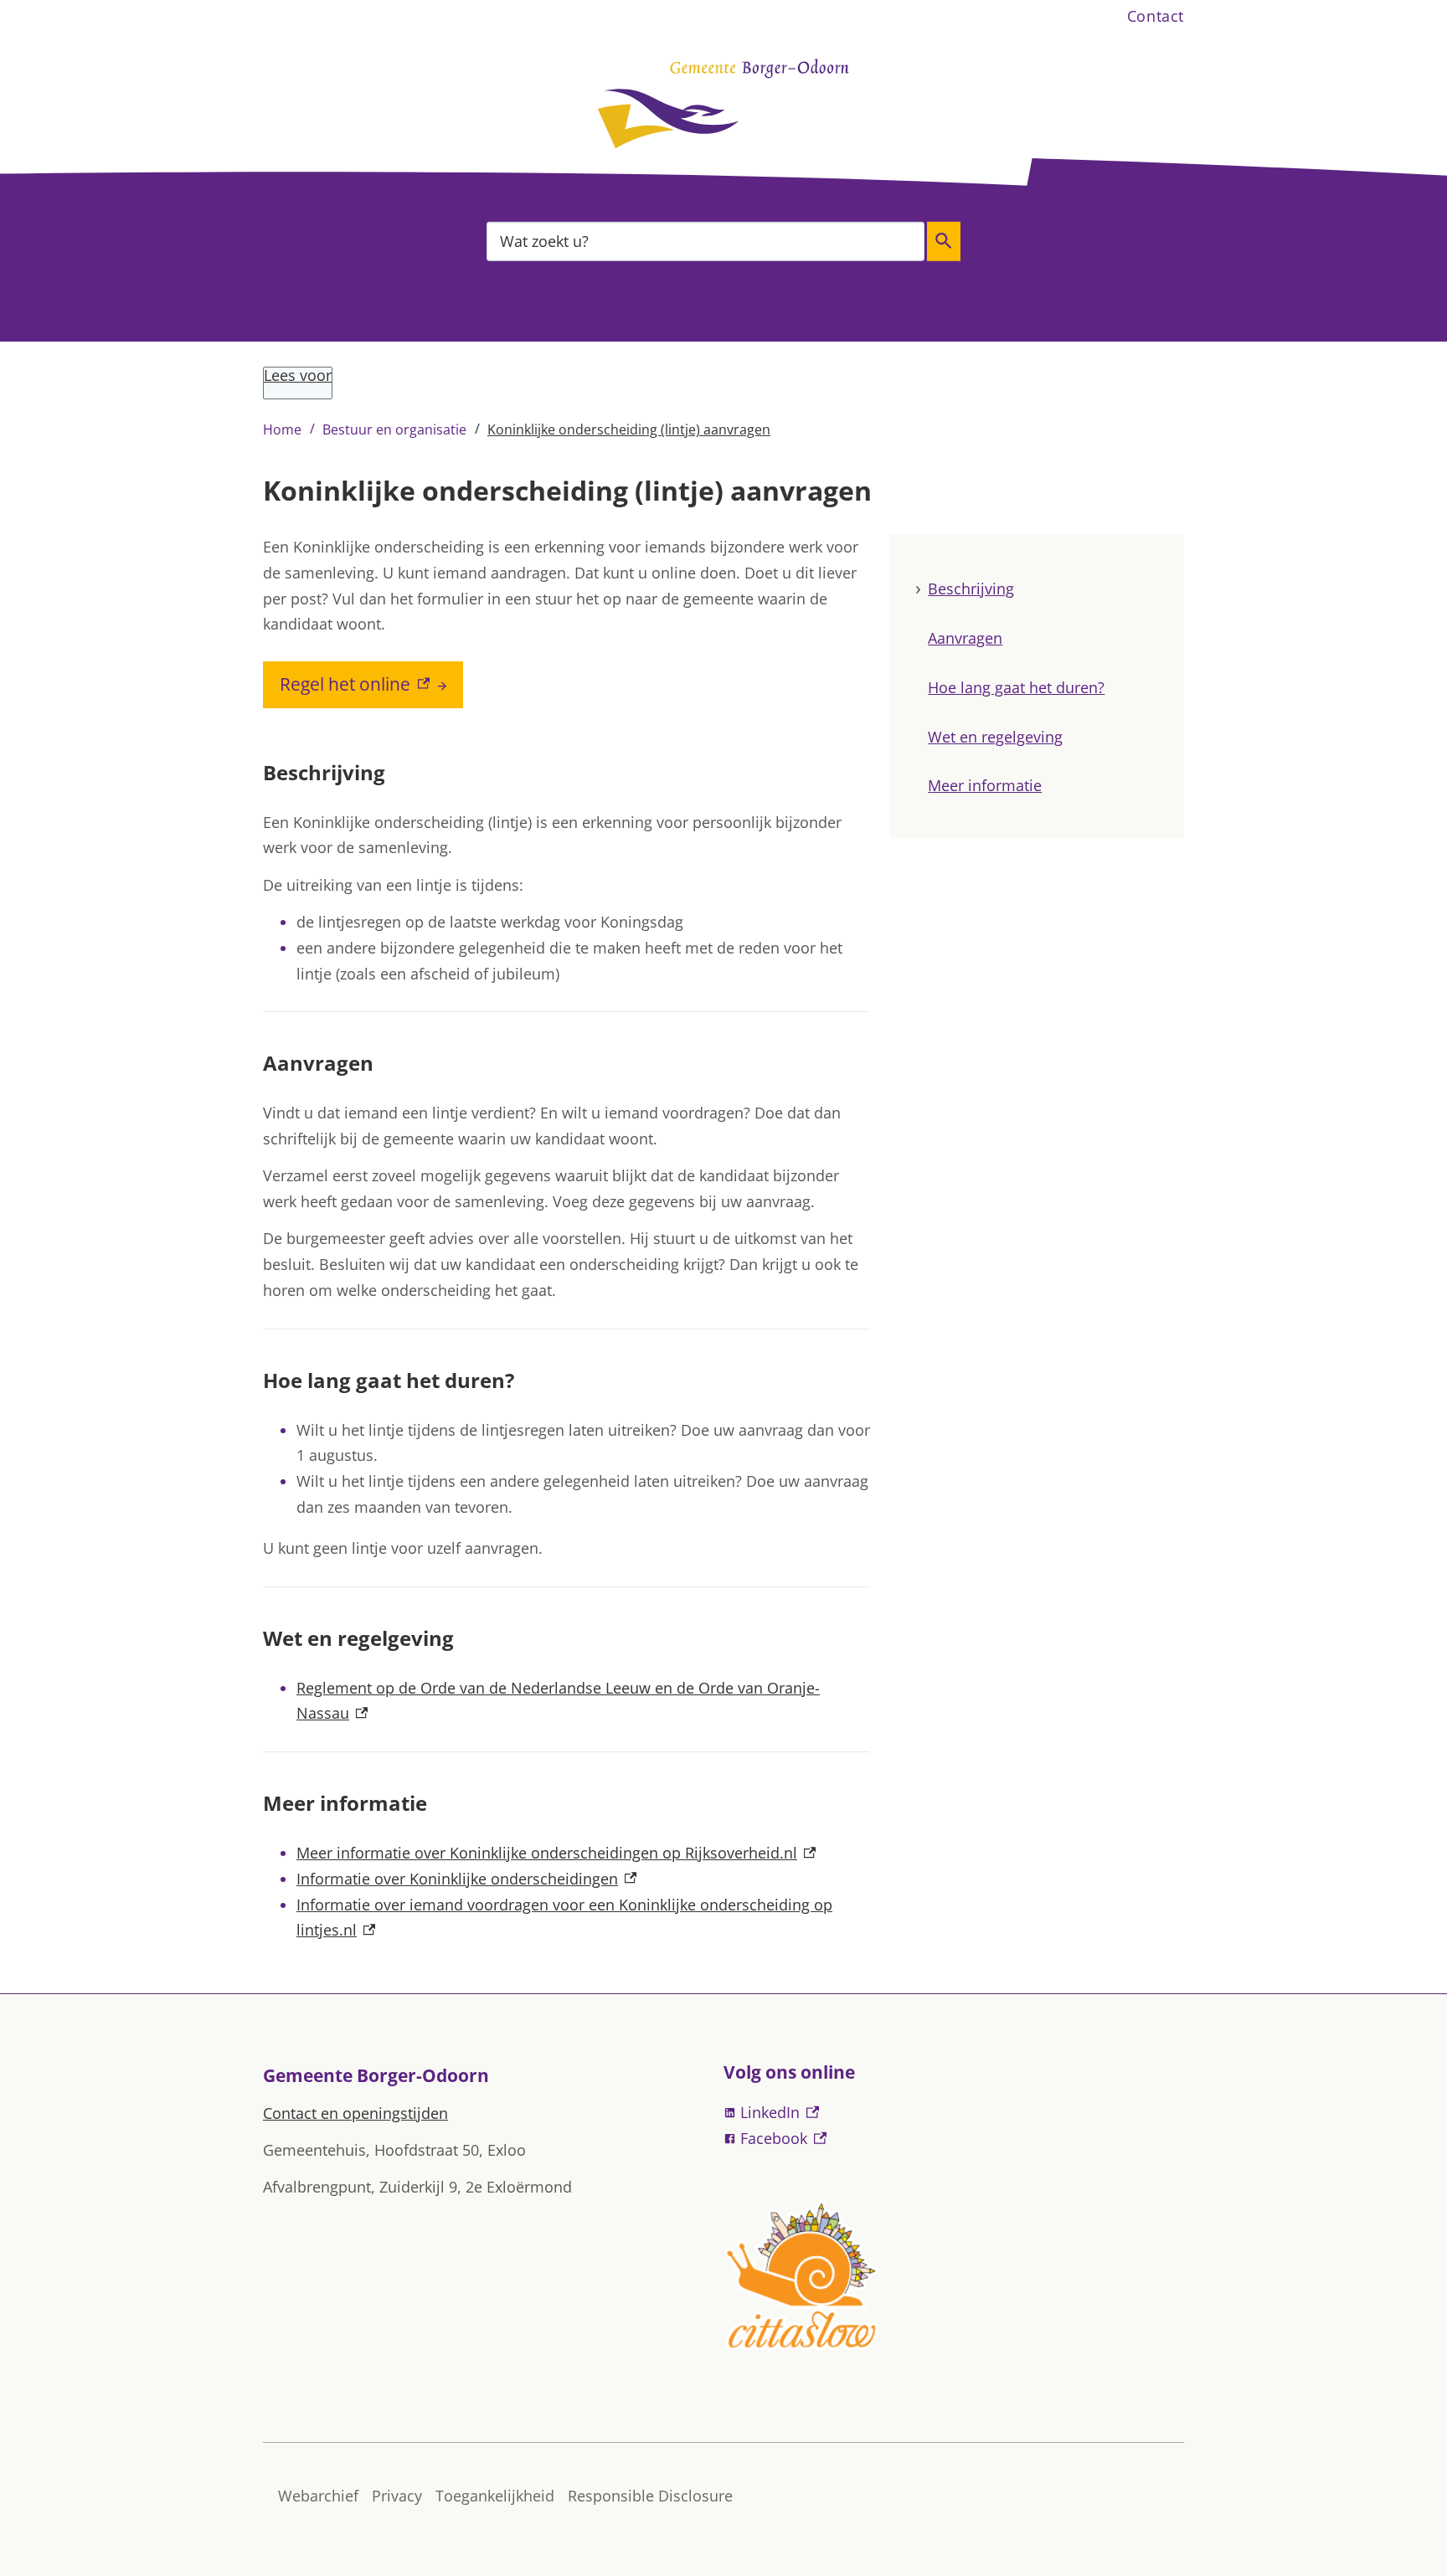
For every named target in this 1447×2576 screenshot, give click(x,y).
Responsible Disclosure (650, 2496)
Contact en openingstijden (355, 2113)
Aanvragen (965, 638)
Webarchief (318, 2496)
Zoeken (944, 241)
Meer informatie (985, 785)
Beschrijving (971, 589)
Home (282, 429)
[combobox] (705, 241)
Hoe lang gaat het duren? (1016, 687)
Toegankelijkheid (495, 2496)
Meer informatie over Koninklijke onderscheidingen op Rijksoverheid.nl (556, 1853)
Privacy (397, 2496)
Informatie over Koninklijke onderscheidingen (466, 1879)
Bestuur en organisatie (394, 429)
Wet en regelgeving (995, 736)
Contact (1156, 16)
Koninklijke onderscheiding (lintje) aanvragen (629, 429)
